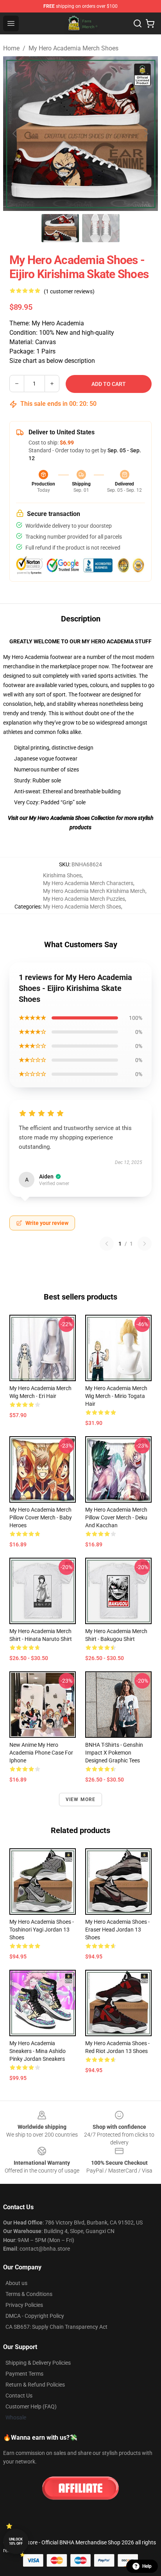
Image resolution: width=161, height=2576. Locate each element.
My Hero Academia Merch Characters (88, 883)
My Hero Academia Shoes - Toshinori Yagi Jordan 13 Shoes (42, 1930)
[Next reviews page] (145, 1244)
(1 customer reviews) (69, 291)
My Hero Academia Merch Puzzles (84, 899)
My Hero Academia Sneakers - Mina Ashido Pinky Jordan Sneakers (38, 2051)
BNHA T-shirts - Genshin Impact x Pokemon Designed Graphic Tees (114, 1753)
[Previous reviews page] (107, 1244)
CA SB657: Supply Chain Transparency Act (56, 2327)
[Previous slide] (15, 134)
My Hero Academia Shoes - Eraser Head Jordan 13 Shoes (117, 1930)
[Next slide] (146, 134)
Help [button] (147, 2566)
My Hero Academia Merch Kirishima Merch (94, 891)
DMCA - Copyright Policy (35, 2316)
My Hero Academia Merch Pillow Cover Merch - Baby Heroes (41, 1517)
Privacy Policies (24, 2305)
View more (81, 1799)
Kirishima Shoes (62, 875)
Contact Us (19, 2396)
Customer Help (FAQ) (31, 2406)
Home (11, 48)
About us (16, 2283)
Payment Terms (24, 2374)
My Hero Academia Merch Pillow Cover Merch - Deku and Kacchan (116, 1517)
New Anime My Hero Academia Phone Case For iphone (41, 1753)
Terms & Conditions (29, 2294)
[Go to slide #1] (60, 228)
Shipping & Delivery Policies (38, 2363)
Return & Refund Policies (35, 2385)
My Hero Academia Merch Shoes (73, 48)
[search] (138, 23)
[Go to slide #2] (101, 228)
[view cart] (150, 23)
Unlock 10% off (16, 2541)
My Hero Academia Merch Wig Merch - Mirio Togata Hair (116, 1396)
